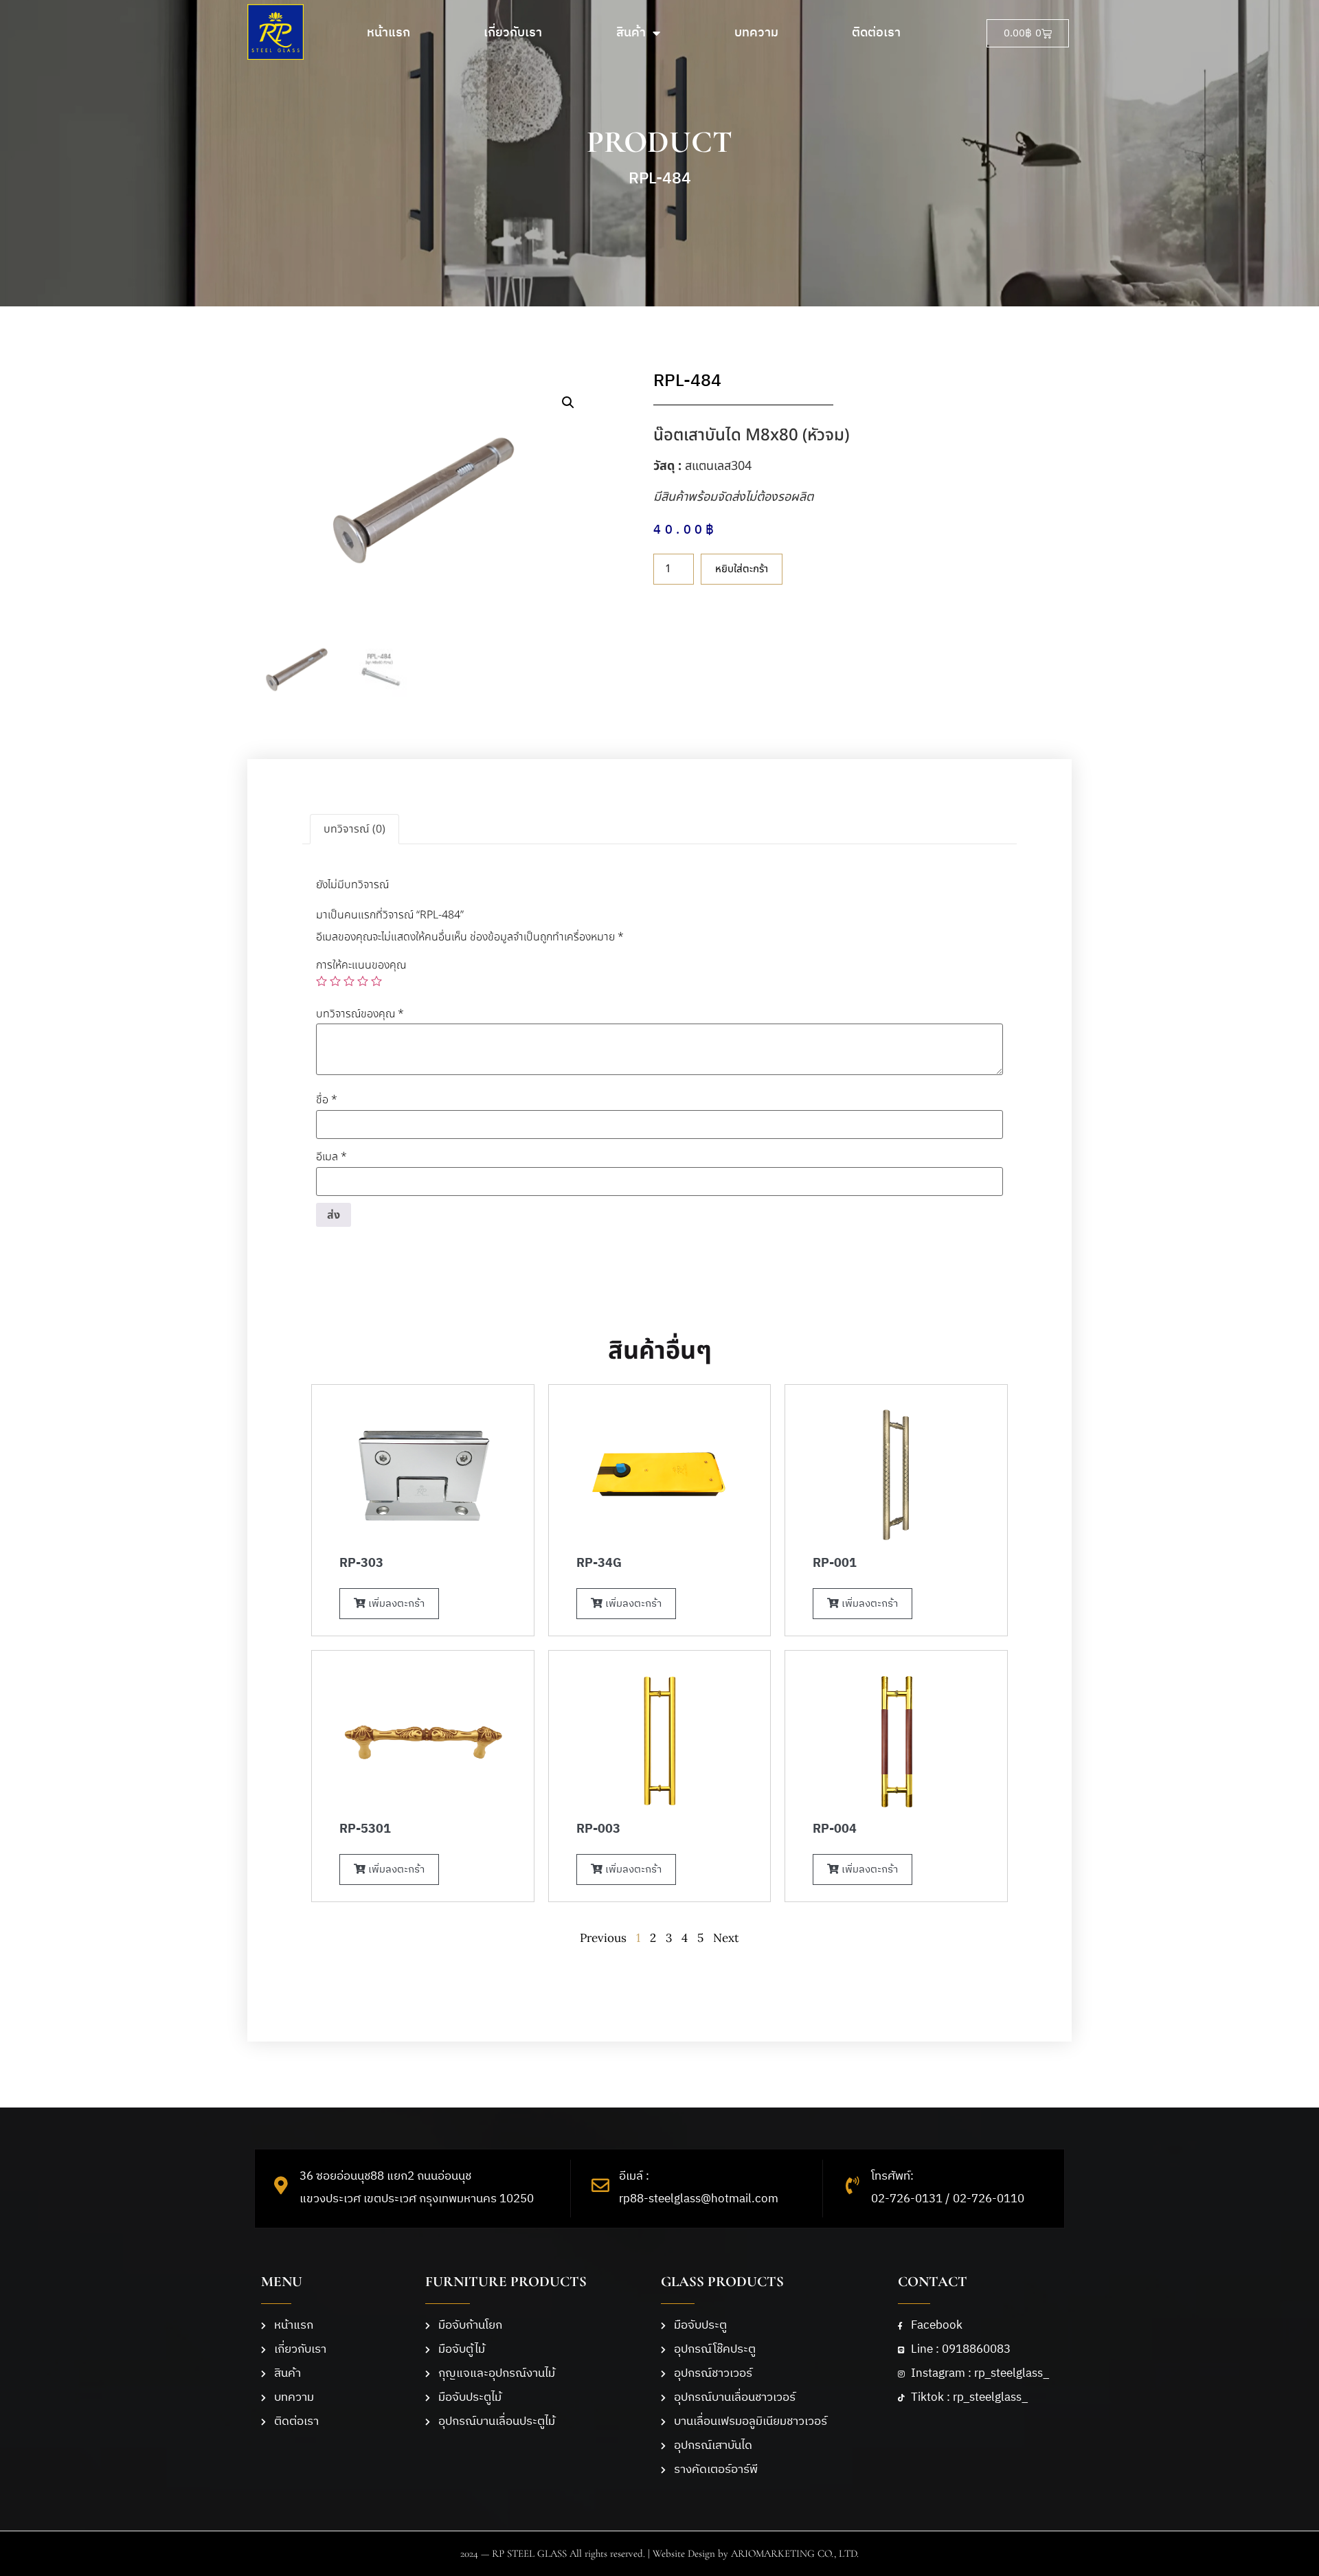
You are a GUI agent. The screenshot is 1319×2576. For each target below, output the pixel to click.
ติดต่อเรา (876, 33)
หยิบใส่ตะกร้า (742, 569)
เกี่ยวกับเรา (513, 33)
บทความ (756, 33)
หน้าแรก (388, 33)
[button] (568, 403)
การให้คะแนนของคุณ (361, 965)
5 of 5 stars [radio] (376, 981)
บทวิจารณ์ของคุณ (360, 1014)
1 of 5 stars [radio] (322, 981)
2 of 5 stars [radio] (335, 981)
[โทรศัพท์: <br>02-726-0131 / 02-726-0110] (853, 2185)
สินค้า (631, 33)
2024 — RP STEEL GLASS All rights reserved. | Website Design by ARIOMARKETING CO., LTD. (659, 2553)
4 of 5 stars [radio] (363, 981)
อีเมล (331, 1157)
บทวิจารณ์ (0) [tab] (354, 829)
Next (726, 1938)
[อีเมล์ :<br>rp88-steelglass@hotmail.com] (600, 2185)
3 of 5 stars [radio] (349, 981)
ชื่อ (327, 1100)
